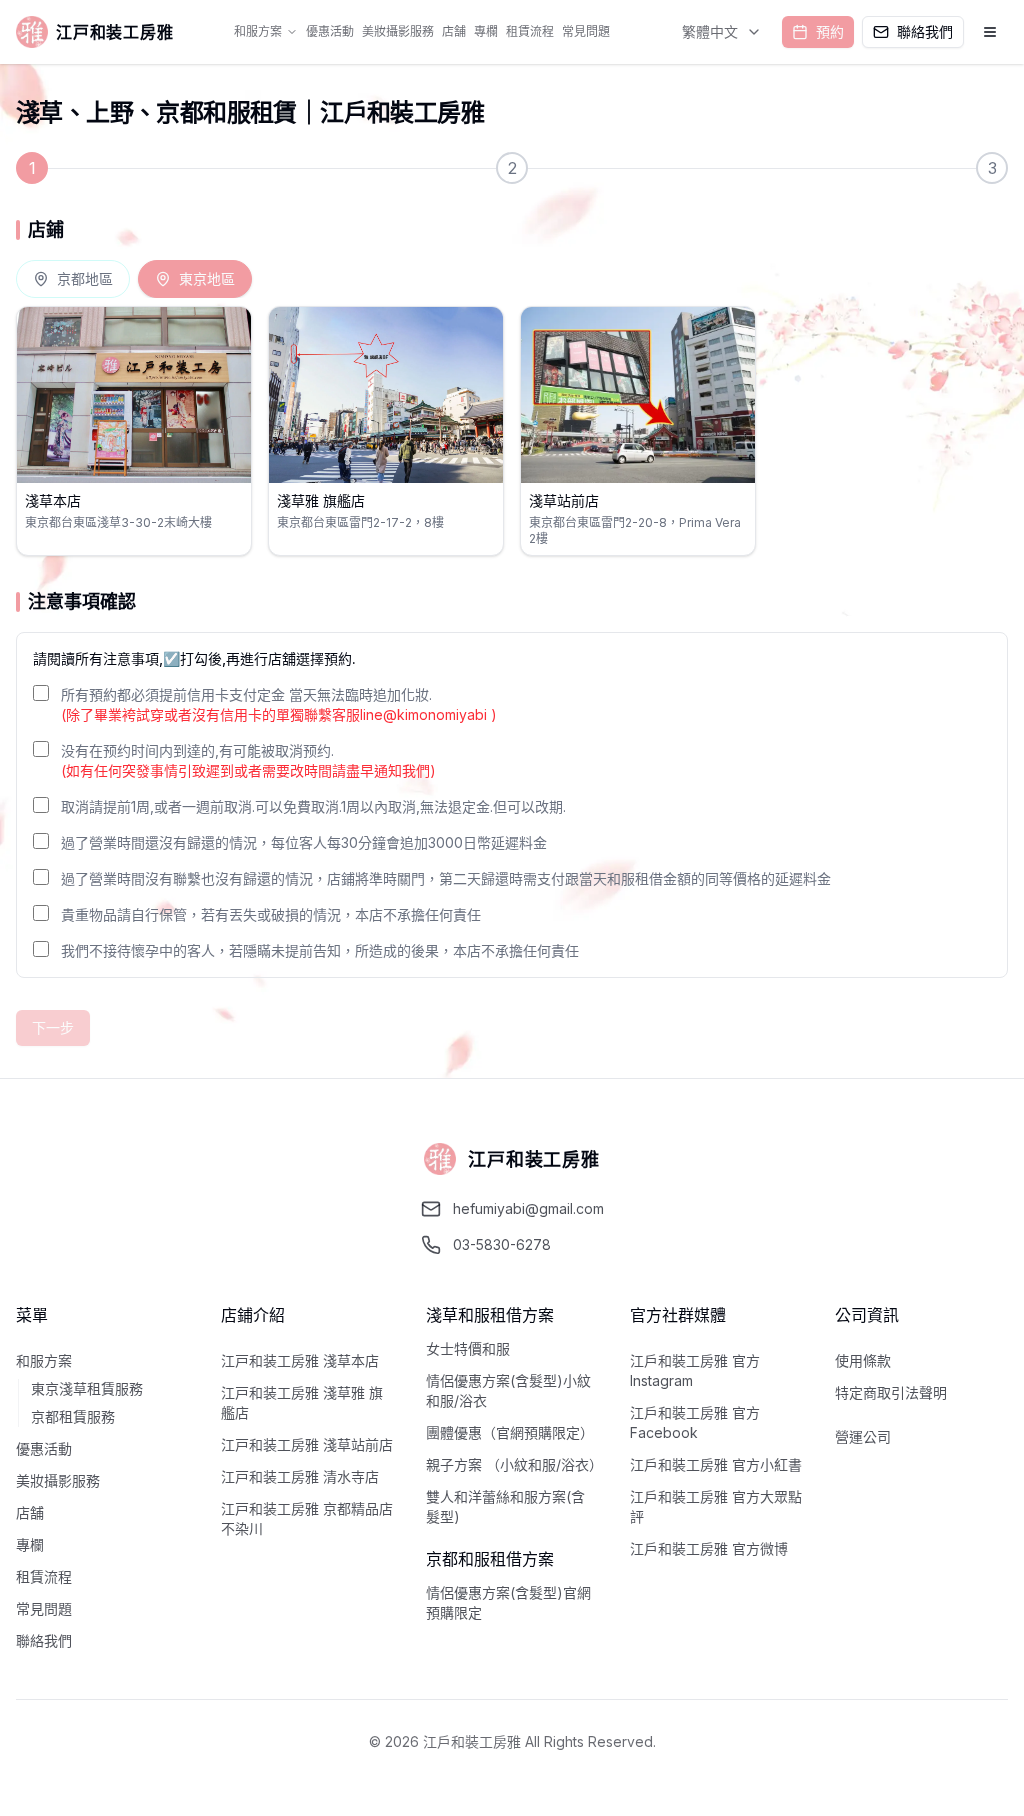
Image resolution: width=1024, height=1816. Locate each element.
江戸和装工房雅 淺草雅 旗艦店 (302, 1402)
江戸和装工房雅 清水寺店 (300, 1476)
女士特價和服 (468, 1348)
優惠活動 (330, 31)
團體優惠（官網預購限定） (510, 1432)
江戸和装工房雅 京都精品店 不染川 (307, 1518)
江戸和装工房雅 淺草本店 (300, 1360)
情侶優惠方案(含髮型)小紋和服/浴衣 (508, 1390)
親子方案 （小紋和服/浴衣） (512, 1464)
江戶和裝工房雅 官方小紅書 (716, 1464)
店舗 (454, 31)
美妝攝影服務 (398, 31)
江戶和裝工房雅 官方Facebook (695, 1422)
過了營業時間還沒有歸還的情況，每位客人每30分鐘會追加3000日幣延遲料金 (304, 842)
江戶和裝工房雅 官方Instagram (695, 1370)
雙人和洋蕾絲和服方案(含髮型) (505, 1506)
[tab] (73, 279)
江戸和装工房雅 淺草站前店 (307, 1444)
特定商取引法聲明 (891, 1392)
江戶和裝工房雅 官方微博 (709, 1548)
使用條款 (863, 1360)
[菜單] (990, 32)
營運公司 (863, 1436)
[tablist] (134, 279)
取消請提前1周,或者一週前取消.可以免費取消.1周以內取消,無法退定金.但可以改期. (313, 806)
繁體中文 (710, 31)
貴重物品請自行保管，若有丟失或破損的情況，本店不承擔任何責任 (271, 914)
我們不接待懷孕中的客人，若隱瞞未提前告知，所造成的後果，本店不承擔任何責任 (320, 950)
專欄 (486, 31)
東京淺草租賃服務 (87, 1388)
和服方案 (258, 31)
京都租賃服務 (73, 1416)
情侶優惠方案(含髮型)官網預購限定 (508, 1602)
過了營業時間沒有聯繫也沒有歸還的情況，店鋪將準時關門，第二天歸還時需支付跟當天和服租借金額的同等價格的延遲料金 (446, 878)
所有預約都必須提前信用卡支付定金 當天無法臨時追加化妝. (279, 704)
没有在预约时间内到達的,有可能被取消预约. (248, 760)
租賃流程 (530, 31)
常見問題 (586, 31)
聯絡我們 (44, 1640)
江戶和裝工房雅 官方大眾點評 (716, 1506)
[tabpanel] (512, 431)
